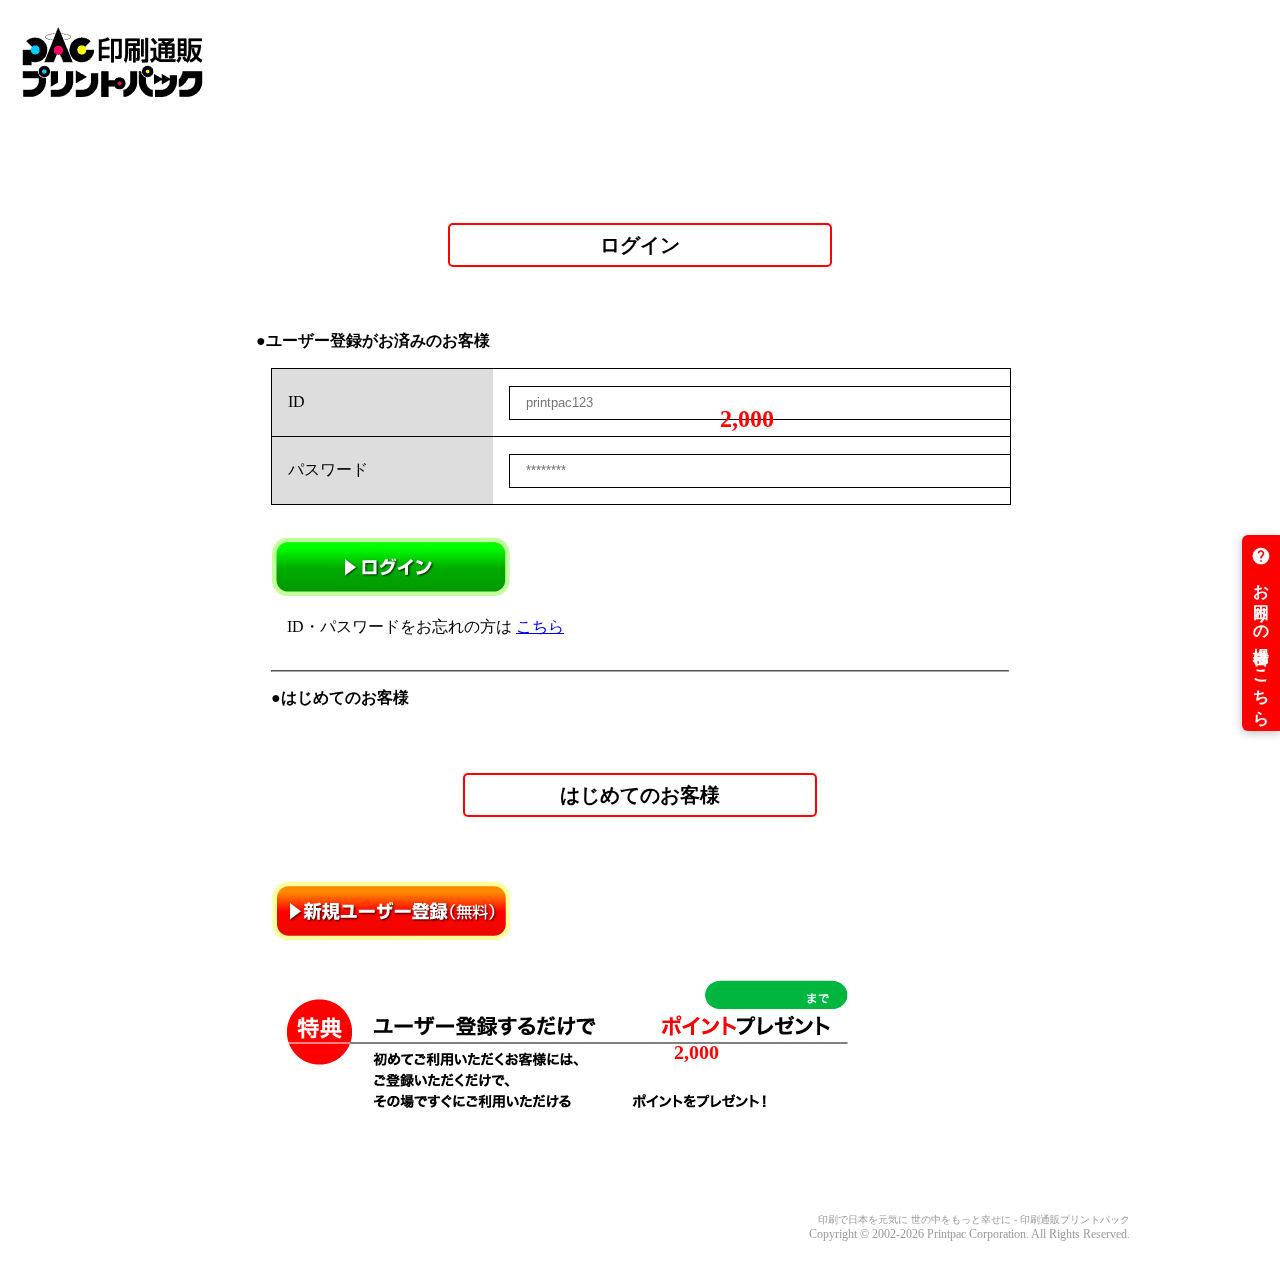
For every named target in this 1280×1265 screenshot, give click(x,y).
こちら (540, 626)
